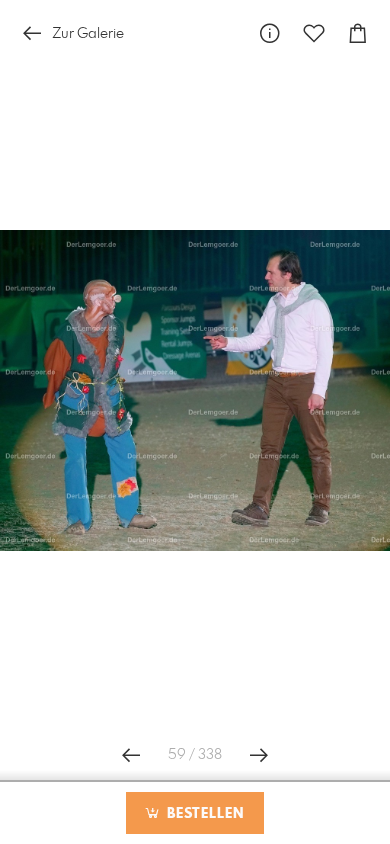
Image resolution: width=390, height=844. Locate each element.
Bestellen (203, 814)
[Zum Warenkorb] (358, 33)
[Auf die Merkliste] (314, 33)
